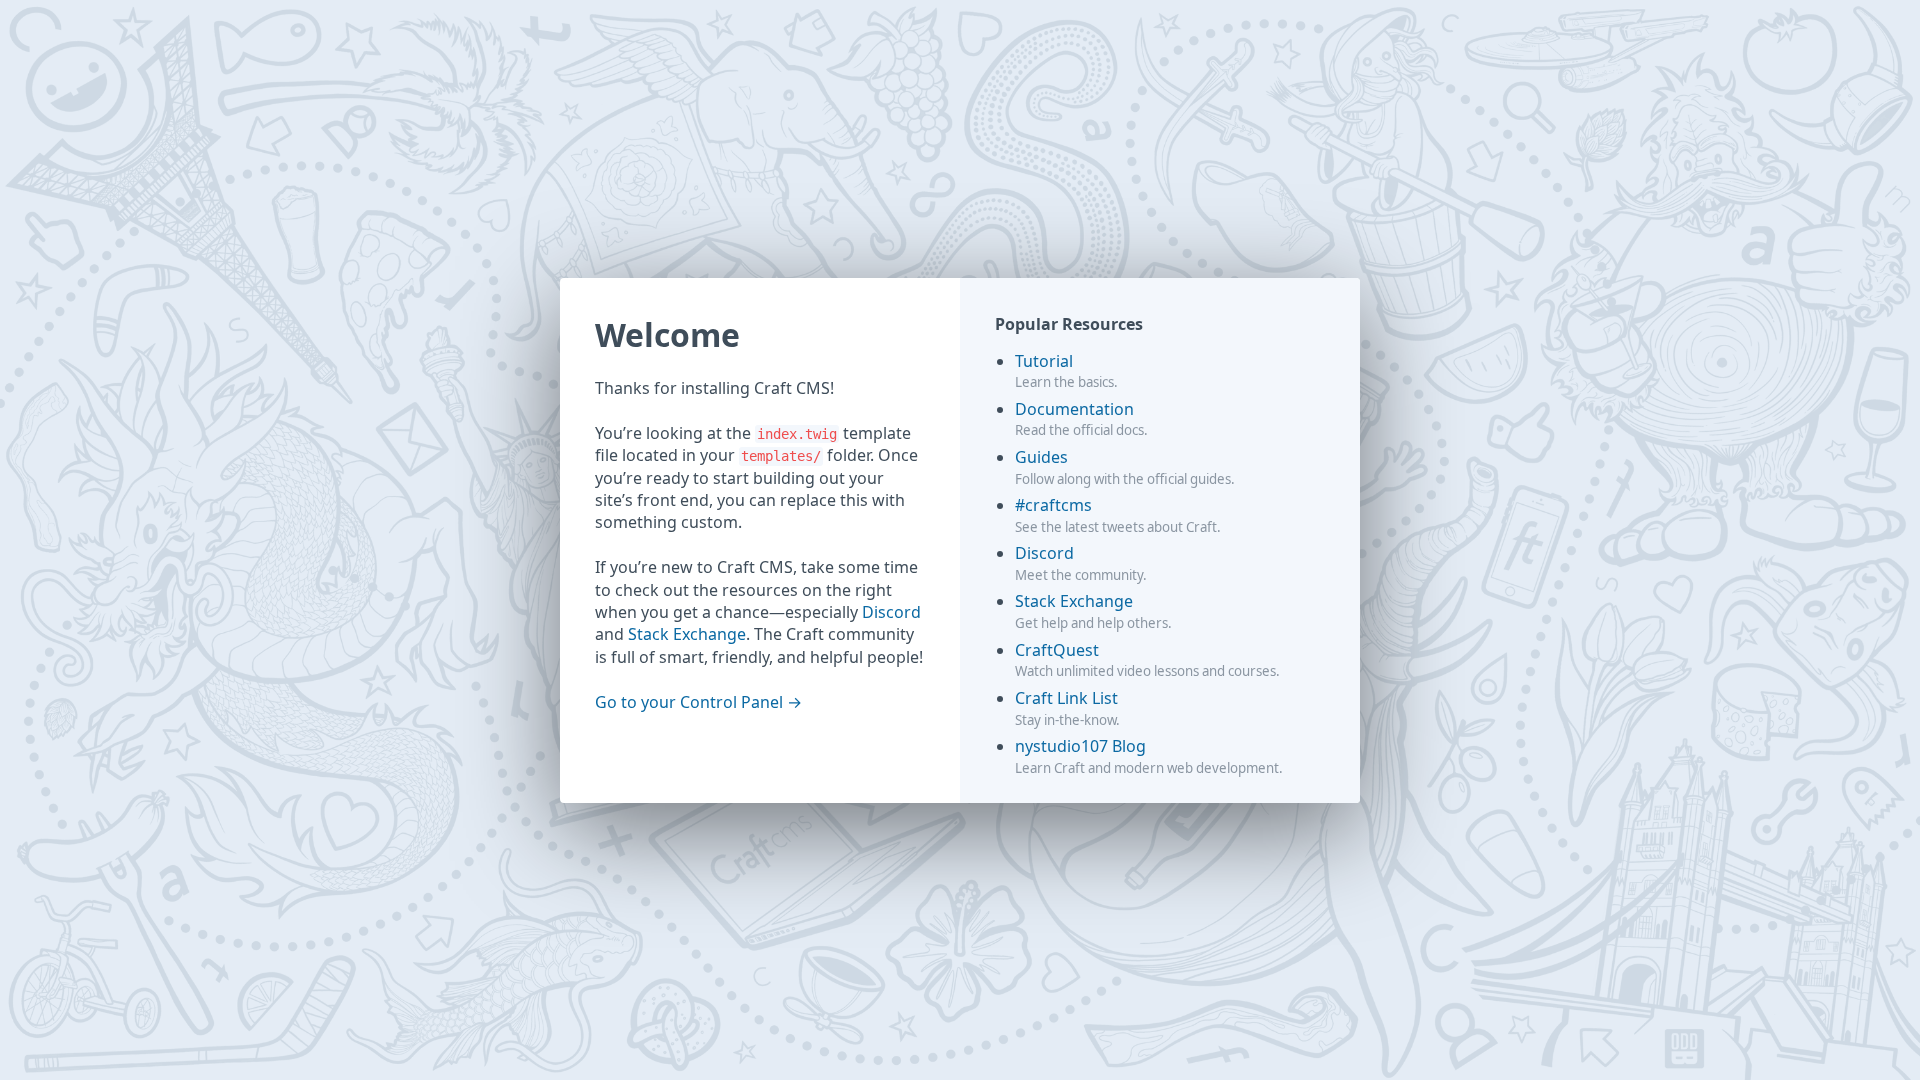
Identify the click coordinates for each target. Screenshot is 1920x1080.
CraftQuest (1057, 650)
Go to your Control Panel (689, 702)
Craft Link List (1066, 698)
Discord (891, 612)
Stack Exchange (687, 634)
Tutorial (1044, 361)
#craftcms (1053, 505)
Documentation (1074, 409)
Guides (1041, 457)
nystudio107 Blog (1080, 746)
